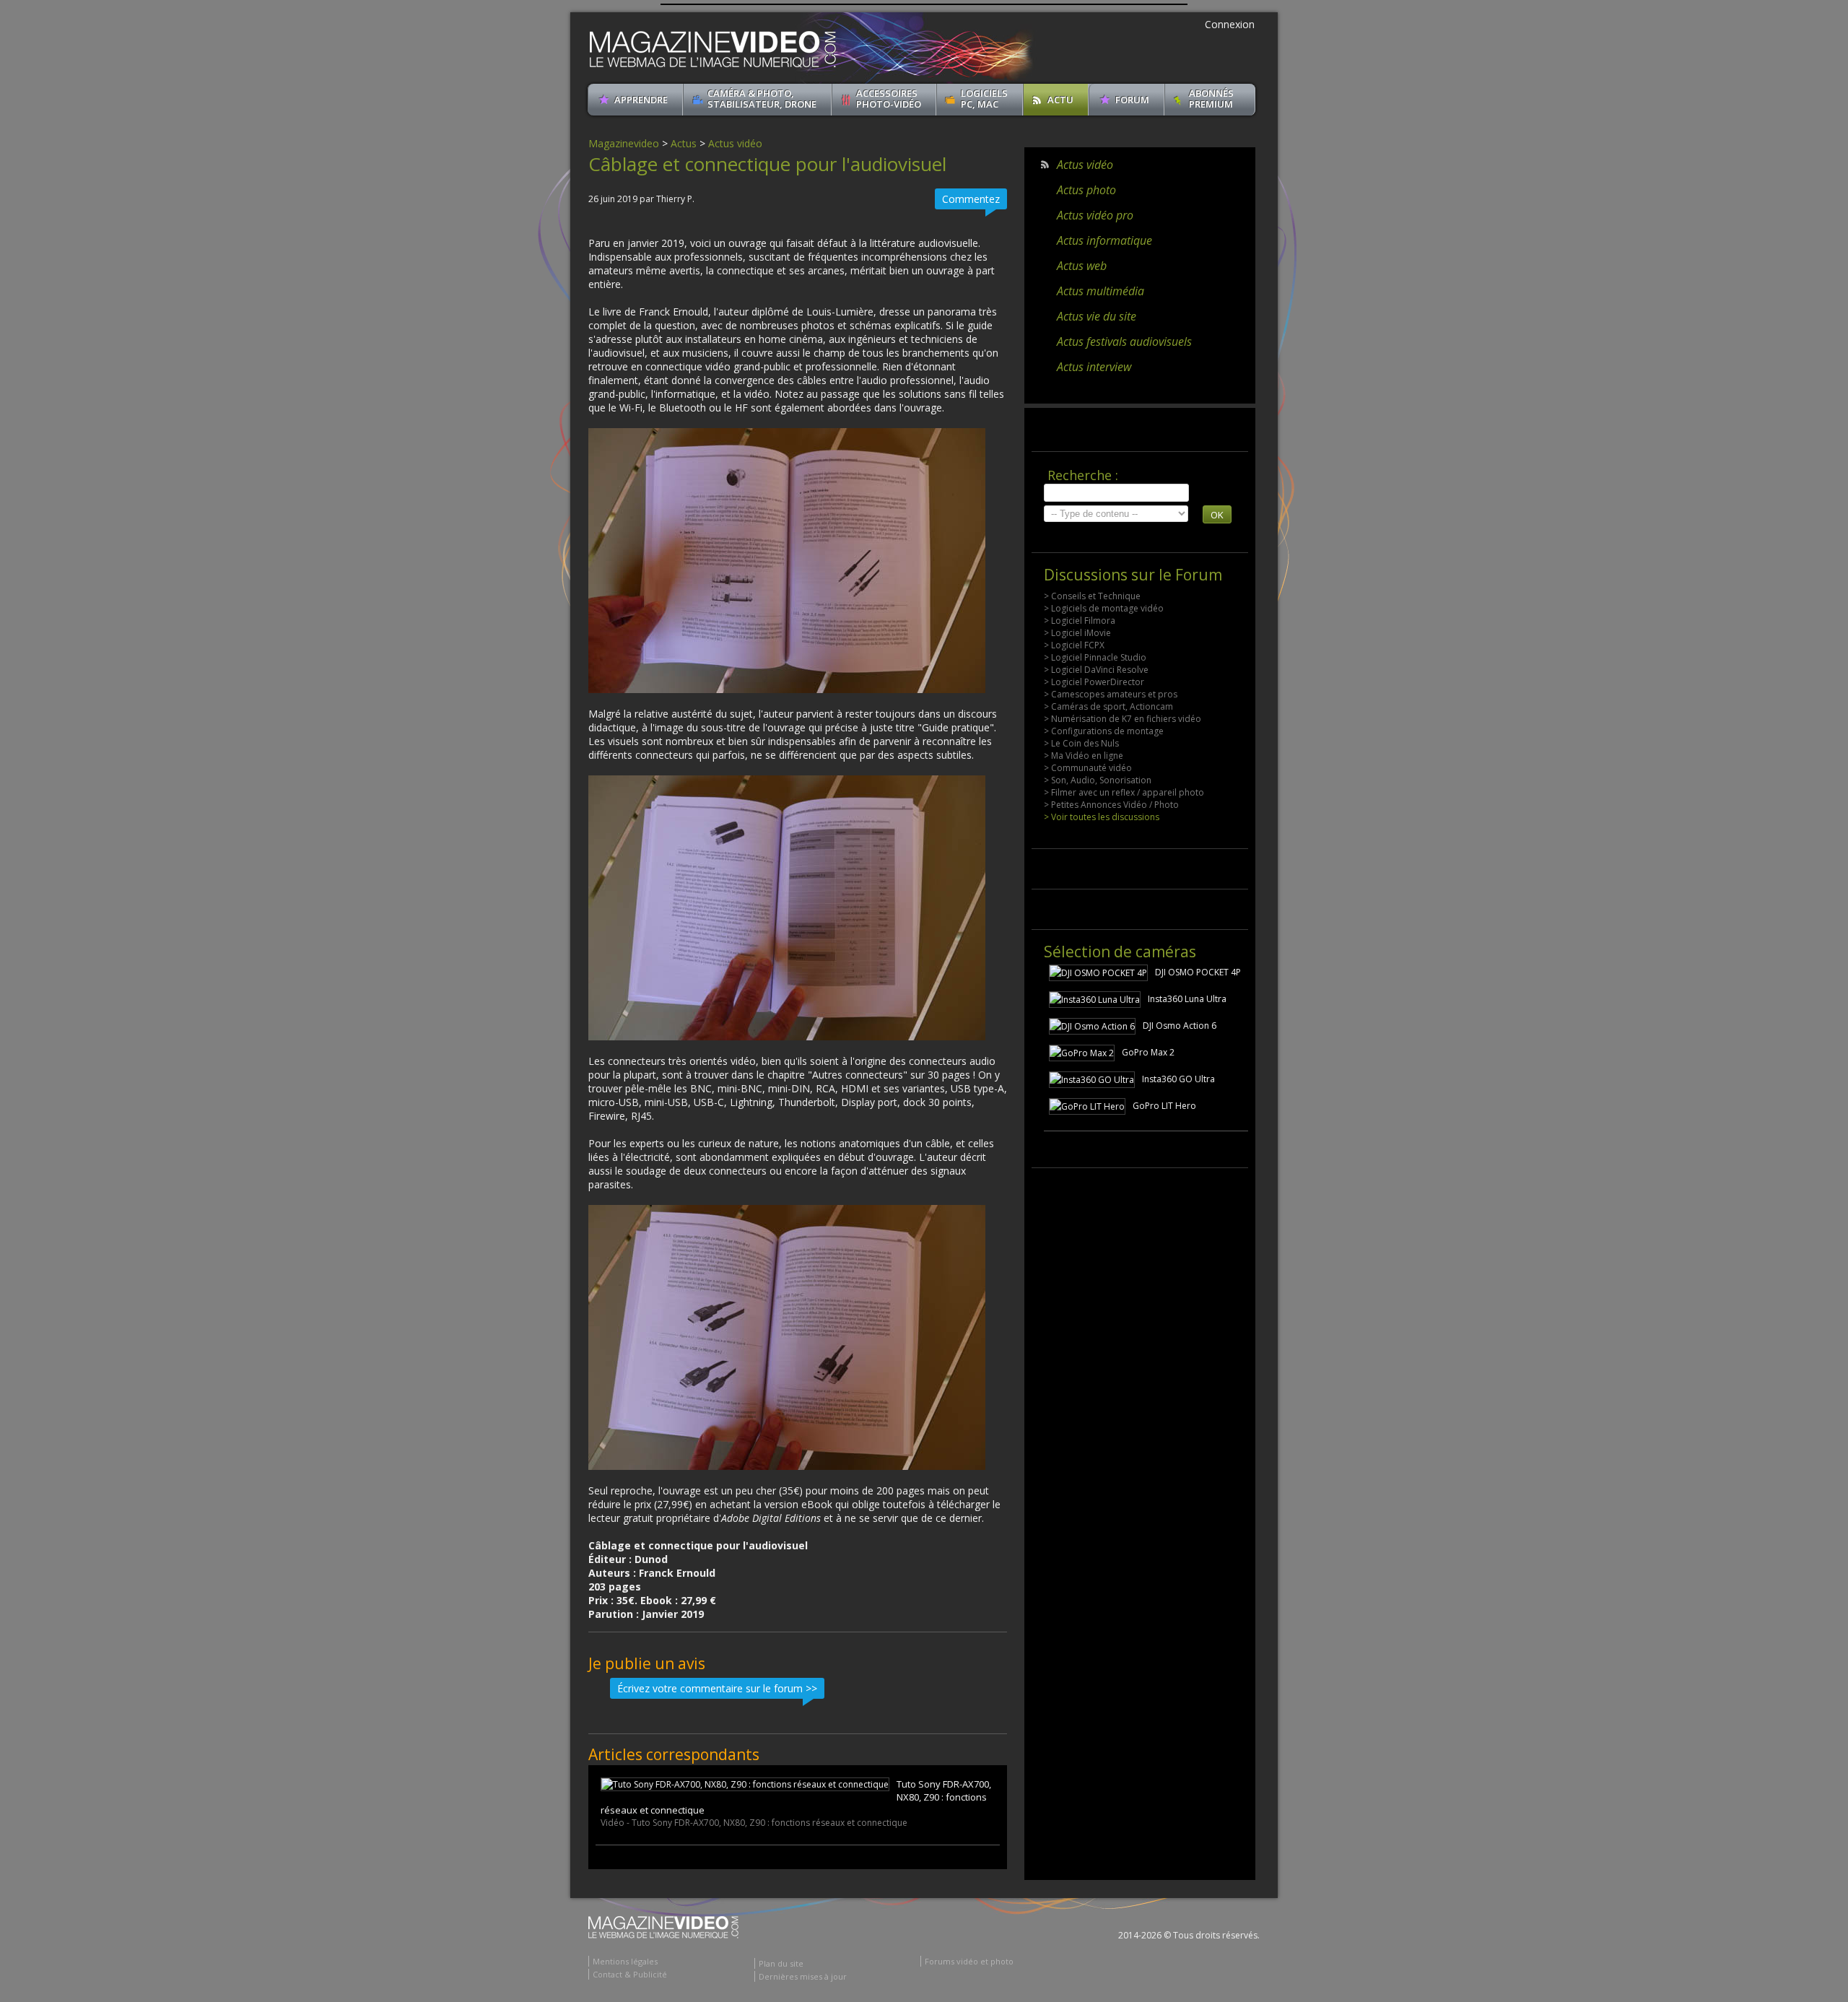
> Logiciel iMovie (1077, 633)
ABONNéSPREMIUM (1211, 99)
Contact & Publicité (630, 1974)
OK (1217, 515)
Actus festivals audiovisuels (1124, 341)
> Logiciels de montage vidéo (1104, 608)
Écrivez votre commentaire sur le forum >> (717, 1688)
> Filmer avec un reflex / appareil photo (1124, 792)
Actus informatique (1104, 240)
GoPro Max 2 (1148, 1052)
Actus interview (1094, 367)
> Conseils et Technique (1092, 596)
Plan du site (781, 1963)
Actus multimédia (1100, 291)
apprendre (641, 100)
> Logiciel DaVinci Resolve (1096, 670)
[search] (1116, 493)
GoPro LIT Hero (1164, 1106)
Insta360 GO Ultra (1178, 1079)
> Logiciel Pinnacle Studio (1095, 657)
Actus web (1082, 266)
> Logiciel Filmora (1080, 621)
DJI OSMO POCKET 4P (1198, 972)
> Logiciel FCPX (1074, 645)
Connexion (1230, 24)
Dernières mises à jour (803, 1976)
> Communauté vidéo (1088, 768)
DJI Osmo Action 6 (1180, 1026)
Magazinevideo (624, 143)
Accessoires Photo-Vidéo (889, 99)
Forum (1132, 100)
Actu (1060, 100)
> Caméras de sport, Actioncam (1108, 706)
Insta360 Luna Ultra (1187, 999)
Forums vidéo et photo (969, 1961)
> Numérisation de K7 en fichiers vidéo (1123, 719)
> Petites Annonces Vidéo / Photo (1111, 805)
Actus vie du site (1097, 316)
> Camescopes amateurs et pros (1111, 694)
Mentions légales (625, 1961)
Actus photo (1086, 190)
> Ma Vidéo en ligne (1084, 756)
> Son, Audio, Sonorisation (1098, 780)
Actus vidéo (735, 143)
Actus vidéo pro (1095, 215)
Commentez (971, 199)
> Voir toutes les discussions (1102, 817)
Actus (684, 143)
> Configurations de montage (1104, 731)
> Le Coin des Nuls (1081, 743)
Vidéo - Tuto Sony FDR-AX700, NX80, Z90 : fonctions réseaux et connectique (754, 1823)
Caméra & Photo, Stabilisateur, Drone (762, 99)
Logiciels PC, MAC (984, 99)
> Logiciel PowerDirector (1094, 682)
